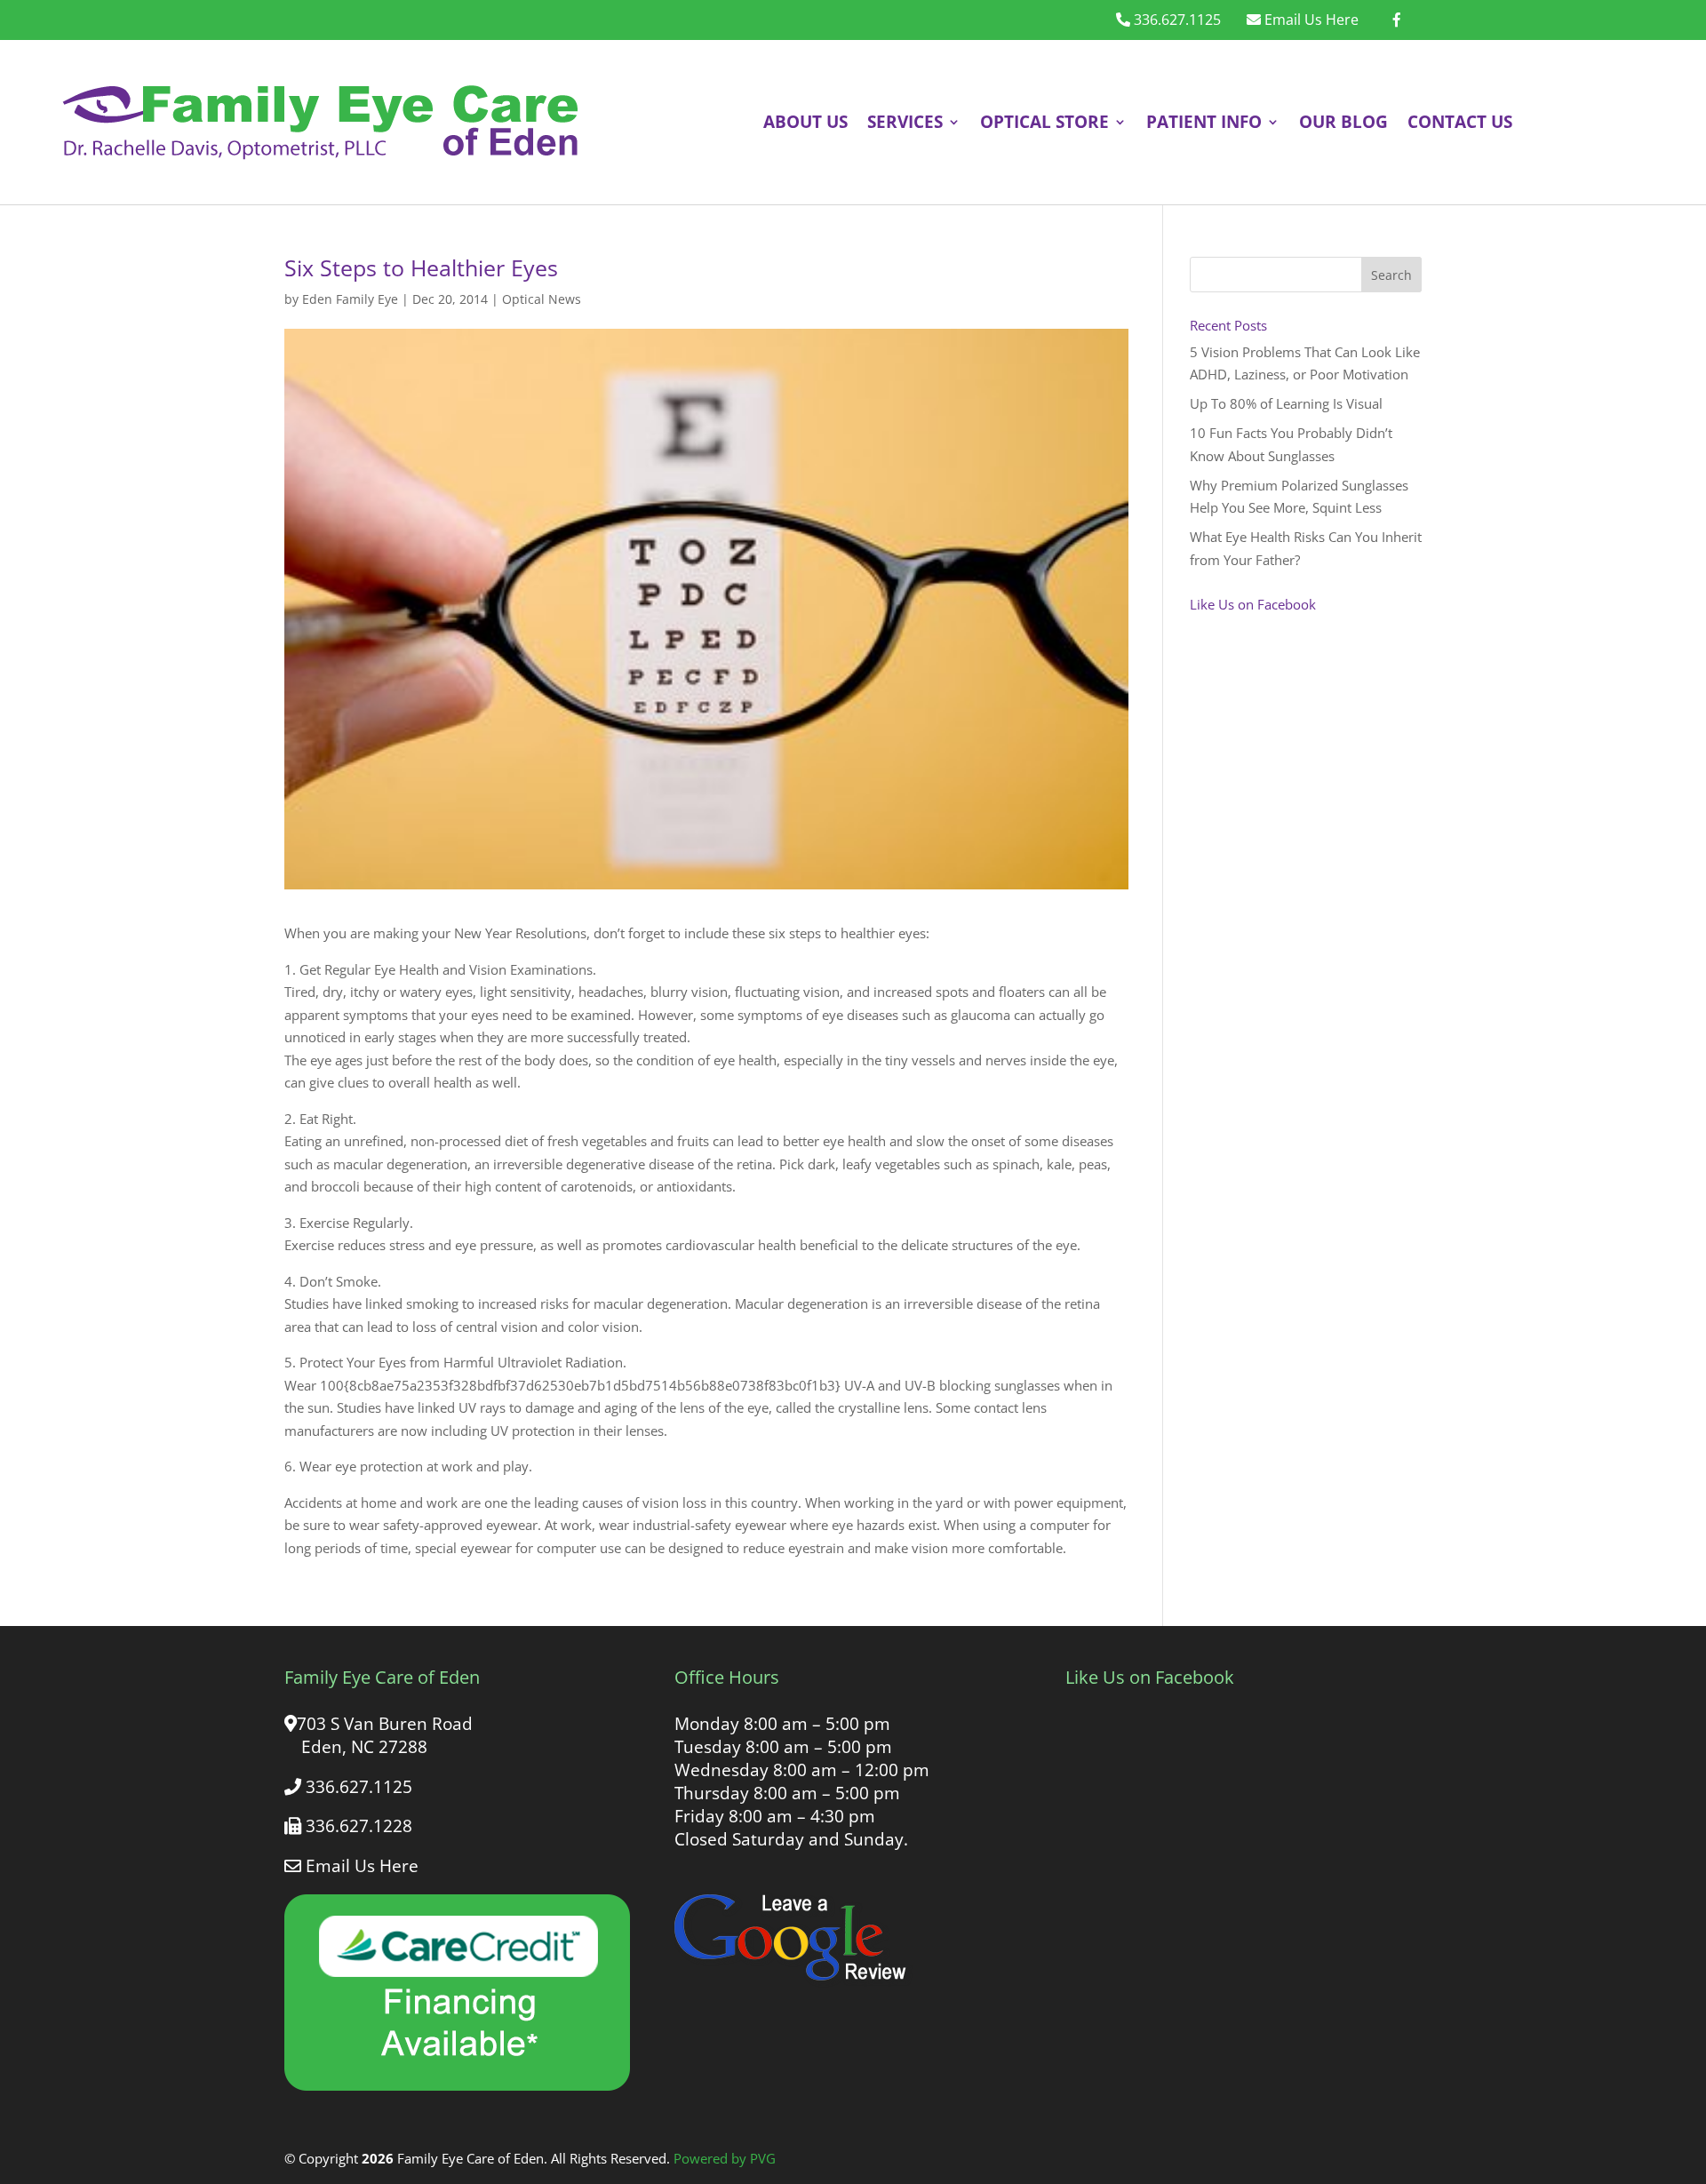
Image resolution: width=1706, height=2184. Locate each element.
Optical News (542, 299)
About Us (805, 121)
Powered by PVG (725, 2158)
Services (905, 121)
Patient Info (1204, 121)
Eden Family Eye (350, 299)
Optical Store (1044, 121)
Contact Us (1460, 121)
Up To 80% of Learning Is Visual (1286, 403)
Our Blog (1343, 121)
